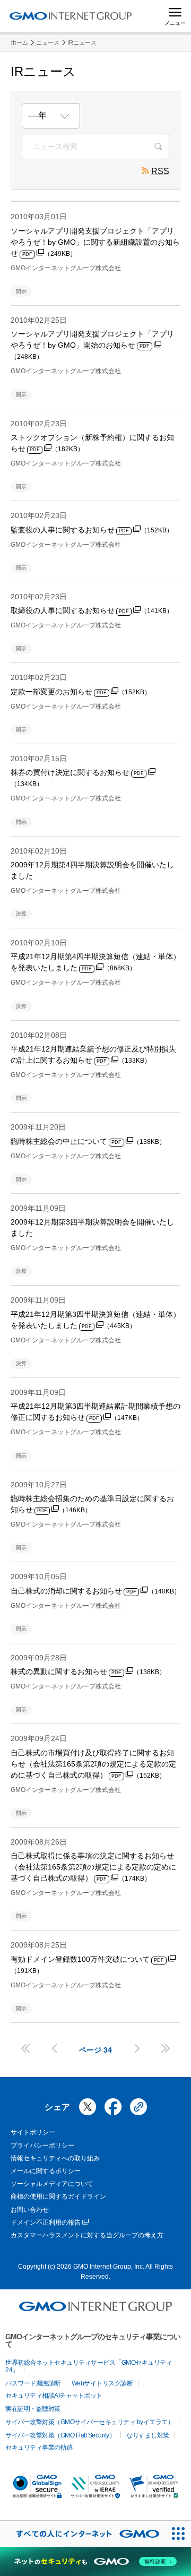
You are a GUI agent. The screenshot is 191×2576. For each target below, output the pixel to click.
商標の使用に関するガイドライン (58, 2196)
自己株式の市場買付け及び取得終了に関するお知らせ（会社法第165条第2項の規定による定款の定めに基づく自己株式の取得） (93, 1764)
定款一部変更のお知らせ (81, 692)
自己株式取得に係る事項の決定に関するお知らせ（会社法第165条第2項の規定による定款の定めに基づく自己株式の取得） (93, 1867)
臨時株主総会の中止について (88, 1141)
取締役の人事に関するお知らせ (92, 610)
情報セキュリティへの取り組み (55, 2158)
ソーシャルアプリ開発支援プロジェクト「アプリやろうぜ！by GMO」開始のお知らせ (92, 345)
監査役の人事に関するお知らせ (92, 530)
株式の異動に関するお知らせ (88, 1672)
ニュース (48, 42)
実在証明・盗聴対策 (33, 2409)
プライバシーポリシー (42, 2146)
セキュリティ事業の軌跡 (39, 2448)
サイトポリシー (33, 2132)
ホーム (19, 42)
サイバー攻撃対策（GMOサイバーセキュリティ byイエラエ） (89, 2422)
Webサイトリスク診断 (102, 2383)
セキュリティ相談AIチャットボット (54, 2396)
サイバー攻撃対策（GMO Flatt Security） (60, 2435)
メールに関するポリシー (46, 2171)
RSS (160, 171)
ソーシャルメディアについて (52, 2184)
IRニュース (82, 42)
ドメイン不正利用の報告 (46, 2222)
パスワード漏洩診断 (33, 2383)
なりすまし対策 (148, 2435)
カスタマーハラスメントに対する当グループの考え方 (87, 2235)
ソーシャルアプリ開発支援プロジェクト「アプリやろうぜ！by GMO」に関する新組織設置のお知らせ (95, 242)
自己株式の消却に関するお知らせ (95, 1591)
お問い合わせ (30, 2210)
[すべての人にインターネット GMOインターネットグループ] (83, 2534)
